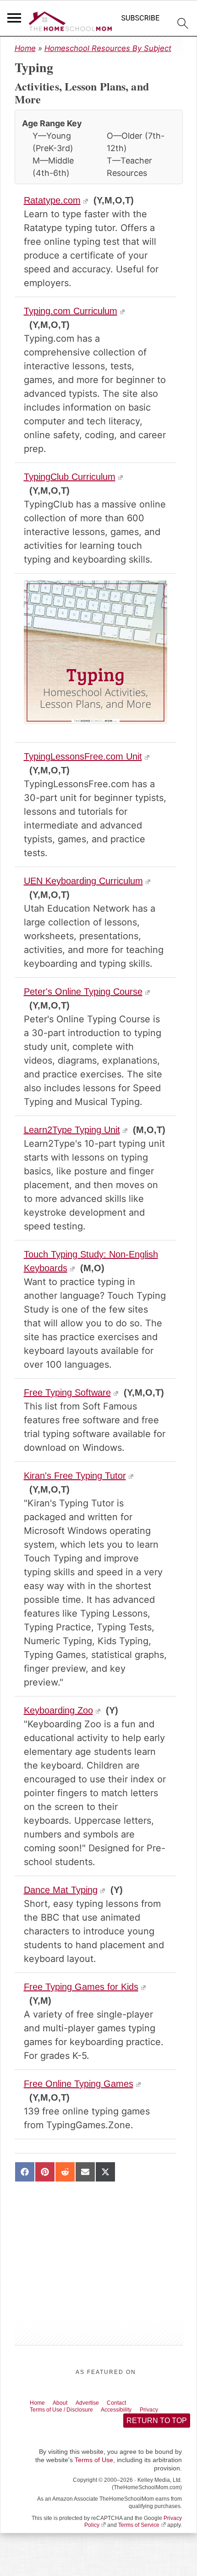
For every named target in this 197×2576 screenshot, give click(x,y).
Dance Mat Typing (61, 1890)
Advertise (97, 2403)
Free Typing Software (67, 1392)
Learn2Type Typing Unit (72, 1130)
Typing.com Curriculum (71, 311)
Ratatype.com (52, 200)
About (66, 2403)
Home (25, 48)
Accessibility (131, 2411)
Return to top (156, 2423)
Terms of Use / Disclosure (68, 2411)
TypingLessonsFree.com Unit (83, 756)
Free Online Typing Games (79, 2084)
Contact (131, 2403)
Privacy (169, 2411)
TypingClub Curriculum (70, 477)
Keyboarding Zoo (58, 1710)
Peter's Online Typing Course (83, 992)
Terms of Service (139, 2528)
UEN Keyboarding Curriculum (83, 881)
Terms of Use (94, 2463)
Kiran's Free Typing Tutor (75, 1476)
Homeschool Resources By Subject (108, 48)
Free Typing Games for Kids (81, 1987)
